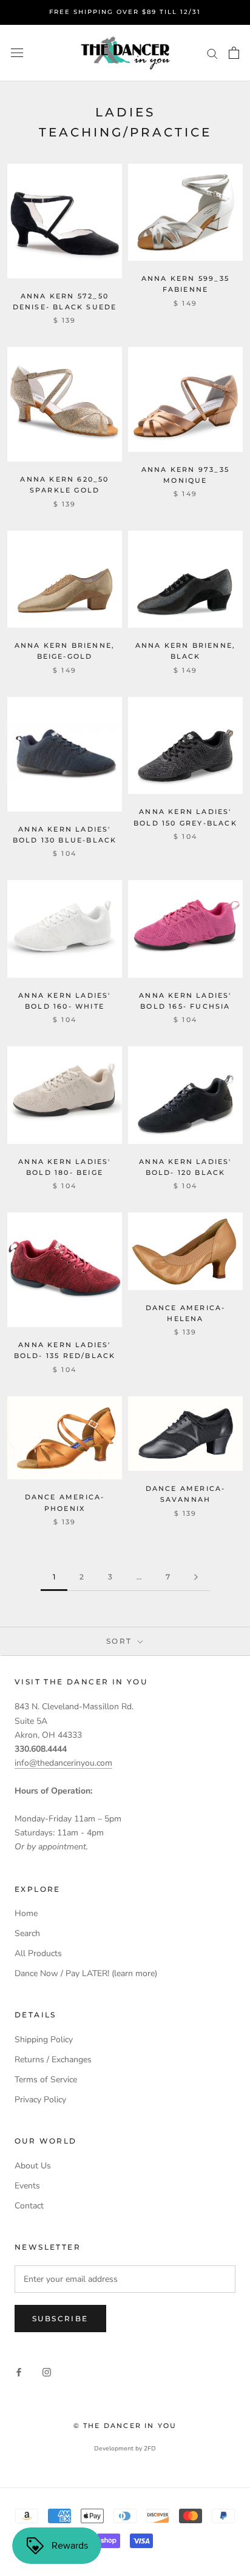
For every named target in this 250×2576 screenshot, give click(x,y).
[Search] (212, 53)
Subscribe (60, 2319)
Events (27, 2186)
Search (27, 1933)
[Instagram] (47, 2372)
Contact (29, 2206)
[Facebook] (19, 2372)
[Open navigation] (17, 53)
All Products (38, 1953)
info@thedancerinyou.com (63, 1763)
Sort (121, 1641)
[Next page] (196, 1577)
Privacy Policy (40, 2100)
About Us (33, 2166)
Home (26, 1913)
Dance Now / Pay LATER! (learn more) (86, 1973)
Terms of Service (46, 2080)
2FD (150, 2449)
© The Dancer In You (125, 2426)
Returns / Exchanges (53, 2060)
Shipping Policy (44, 2040)
